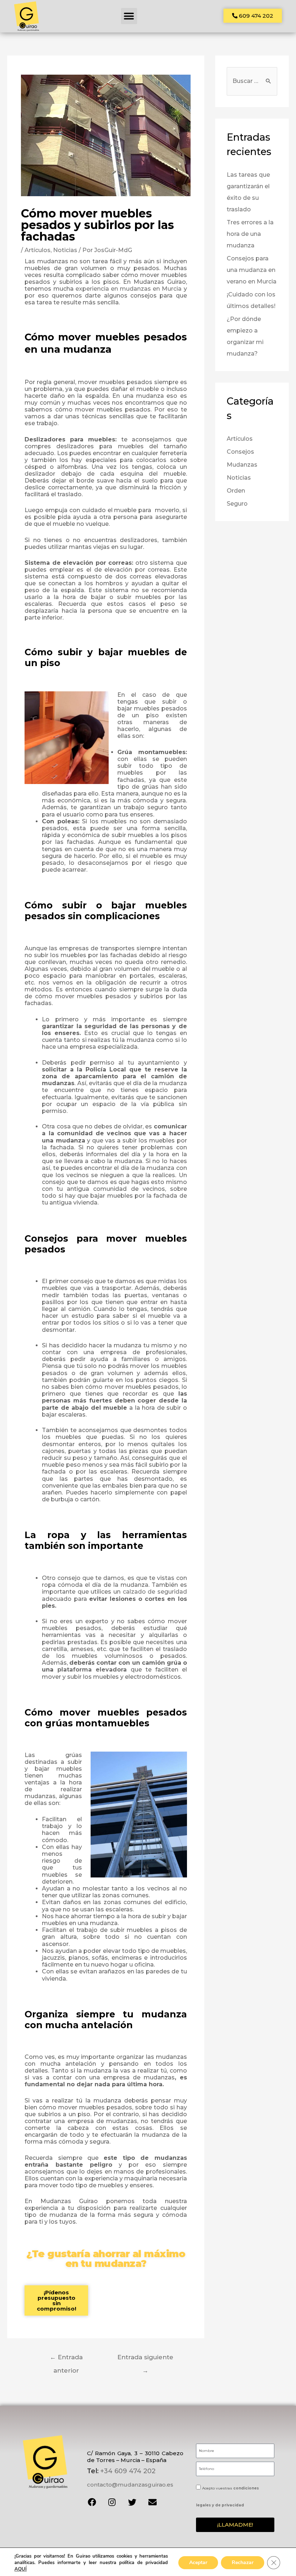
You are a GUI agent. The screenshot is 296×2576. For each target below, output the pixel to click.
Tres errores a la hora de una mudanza (250, 234)
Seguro (237, 504)
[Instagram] (112, 2502)
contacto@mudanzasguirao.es (130, 2485)
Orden (236, 491)
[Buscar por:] (252, 81)
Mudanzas (242, 465)
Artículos (38, 250)
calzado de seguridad (155, 1592)
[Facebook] (92, 2502)
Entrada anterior (66, 2359)
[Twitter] (132, 2502)
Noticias (65, 250)
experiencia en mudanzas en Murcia (129, 289)
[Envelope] (152, 2502)
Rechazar (243, 2562)
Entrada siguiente (145, 2359)
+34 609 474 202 (128, 2471)
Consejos (240, 452)
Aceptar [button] (198, 2562)
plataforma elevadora (92, 1670)
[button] (129, 16)
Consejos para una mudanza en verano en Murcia (252, 270)
